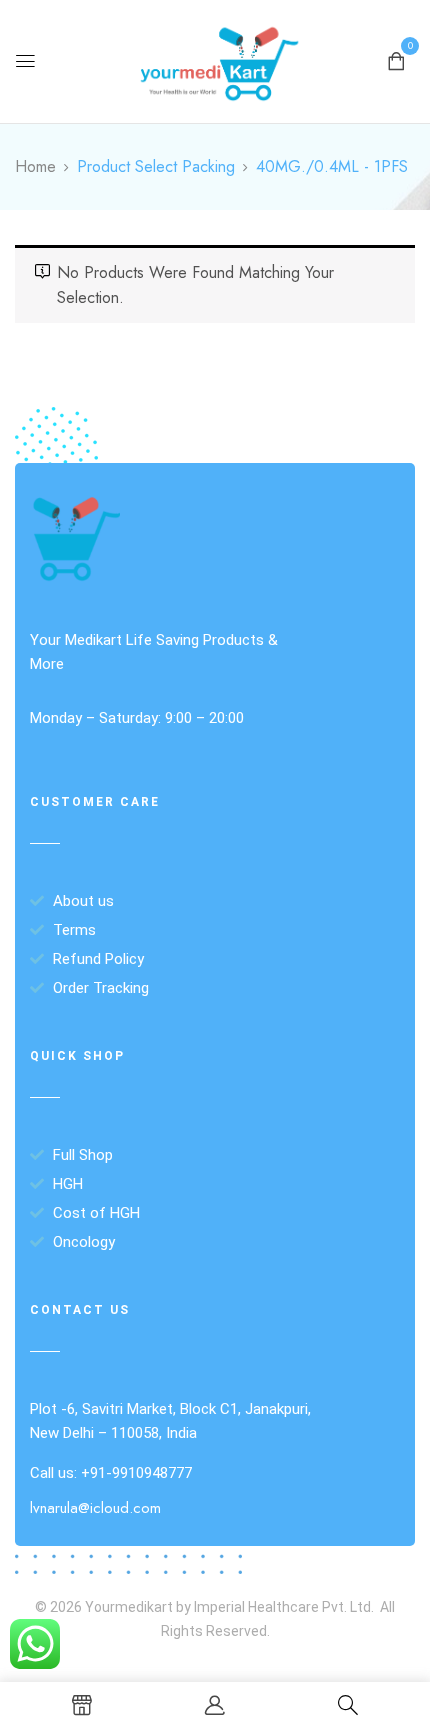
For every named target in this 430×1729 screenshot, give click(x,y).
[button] (396, 59)
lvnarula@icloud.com (95, 1508)
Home (35, 166)
